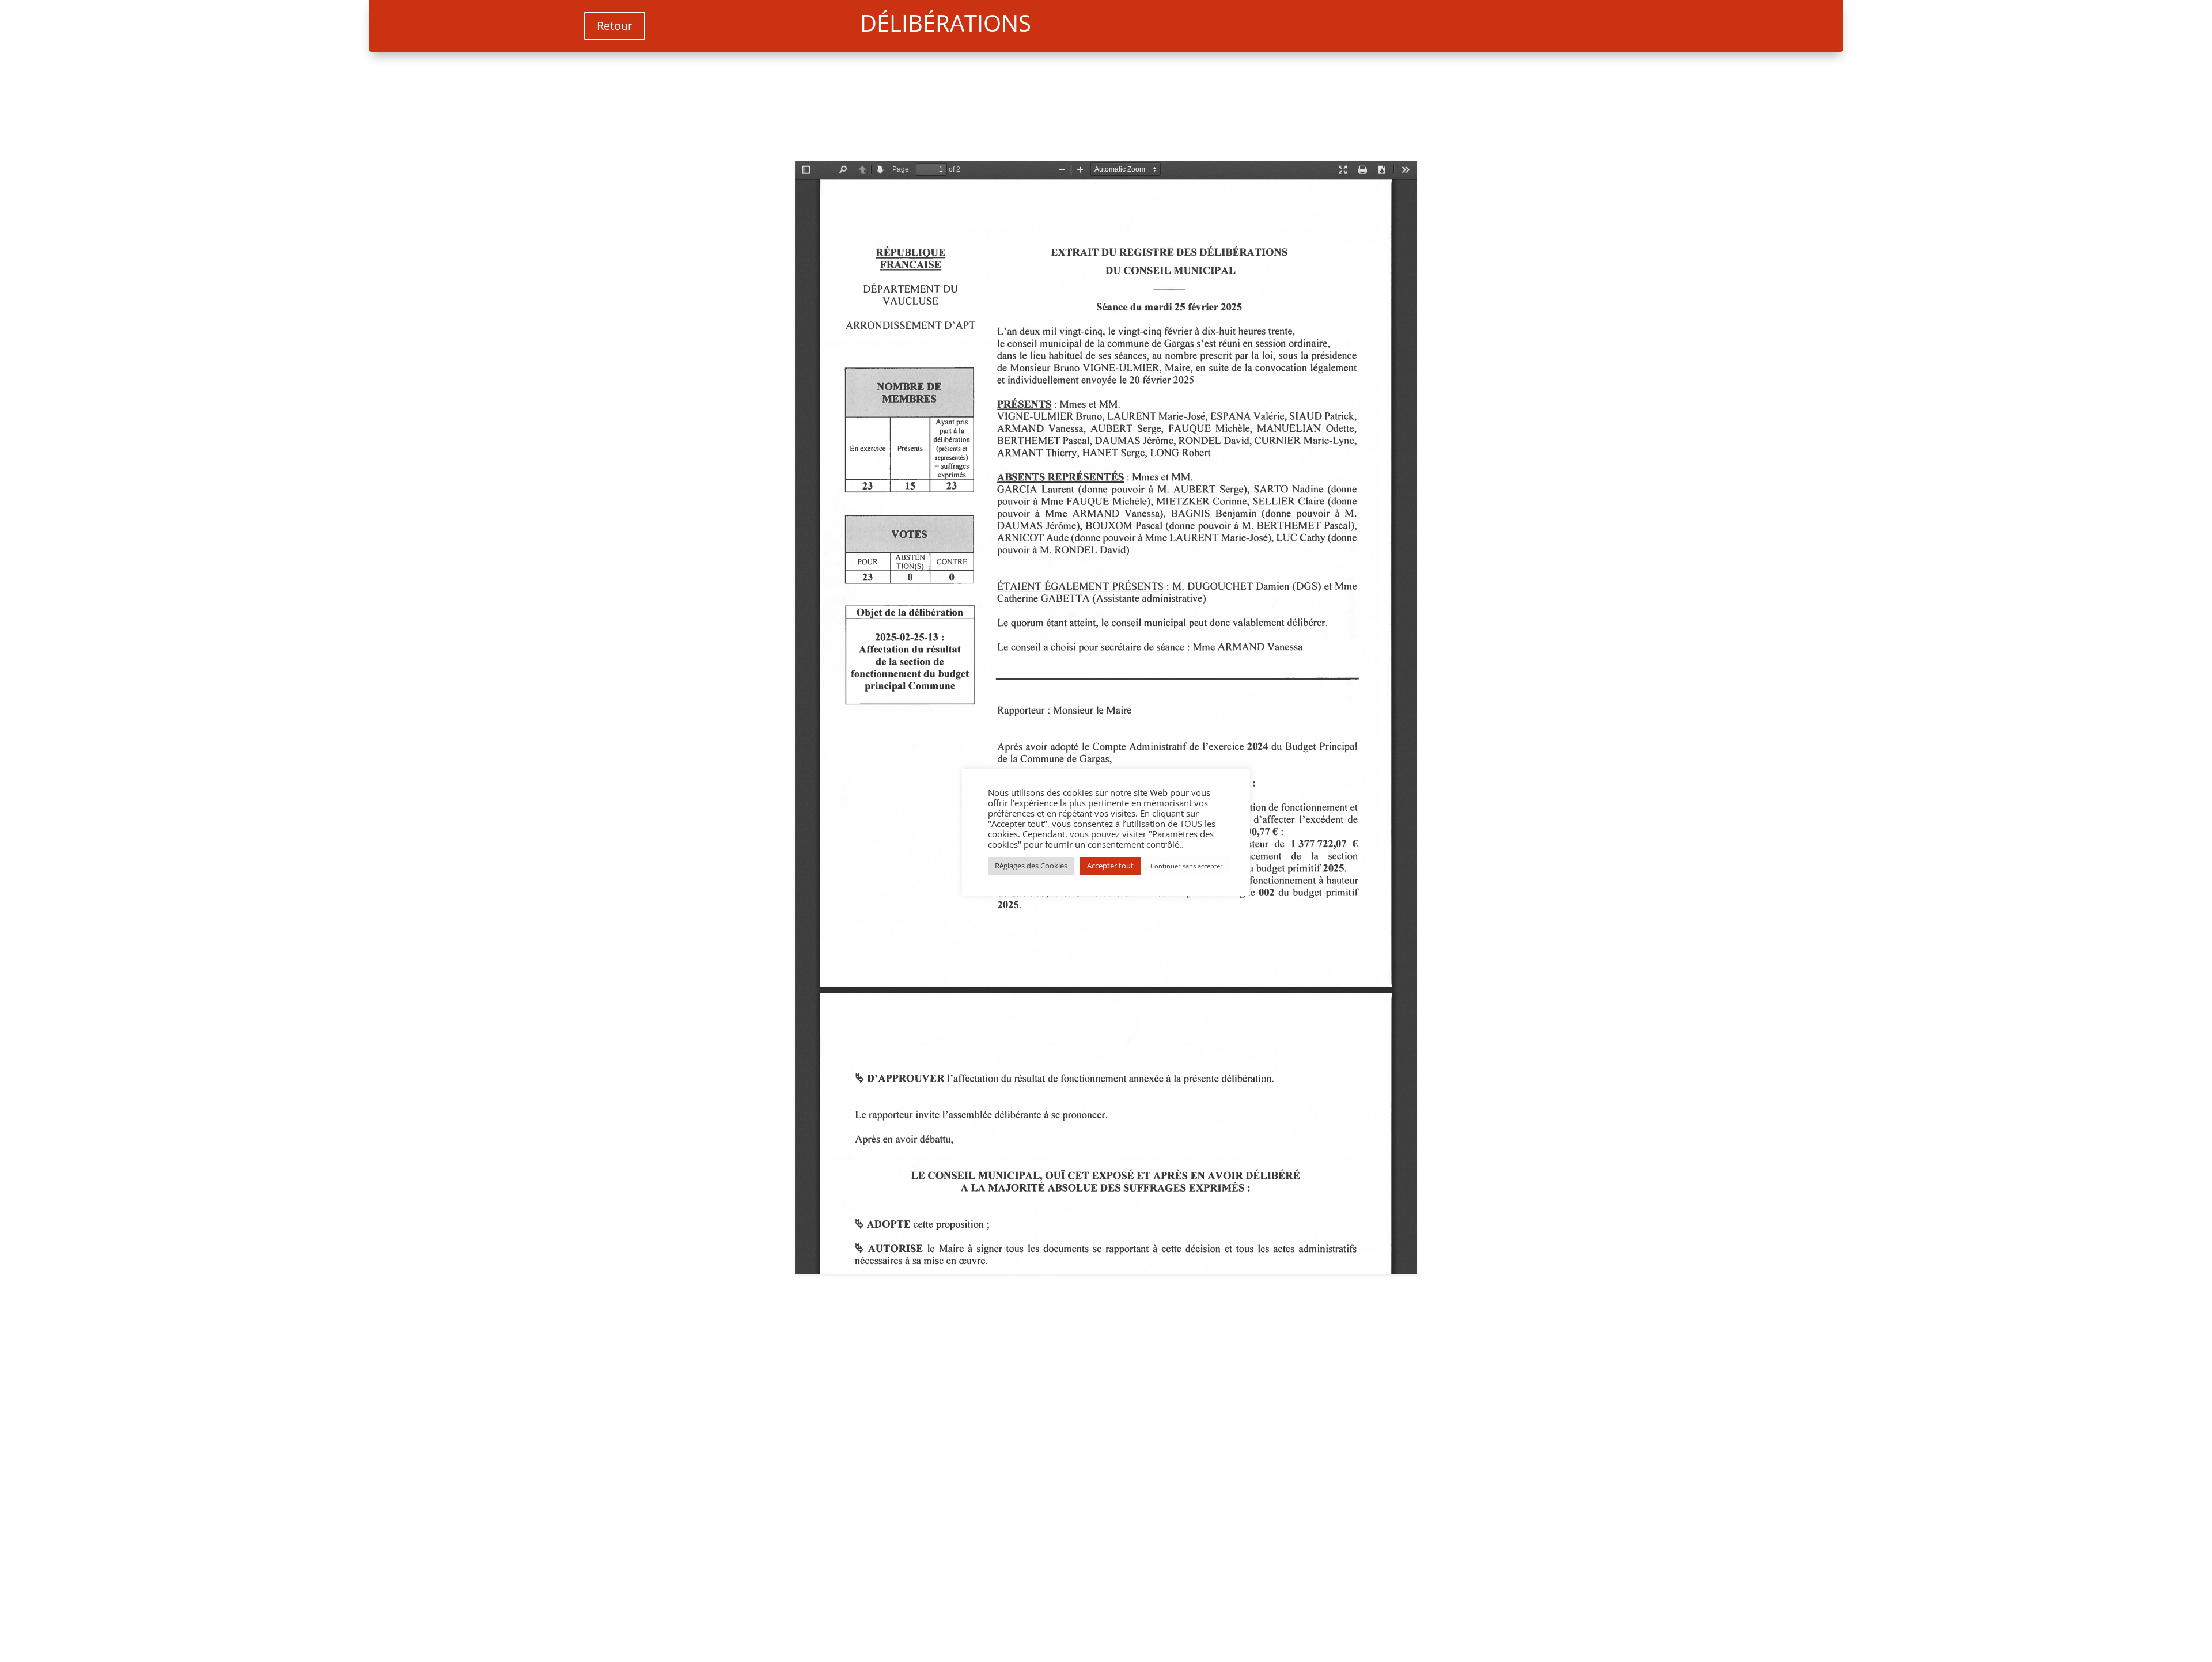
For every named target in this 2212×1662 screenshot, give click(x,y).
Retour (615, 26)
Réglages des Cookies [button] (1031, 866)
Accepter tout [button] (1110, 866)
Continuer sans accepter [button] (1187, 866)
